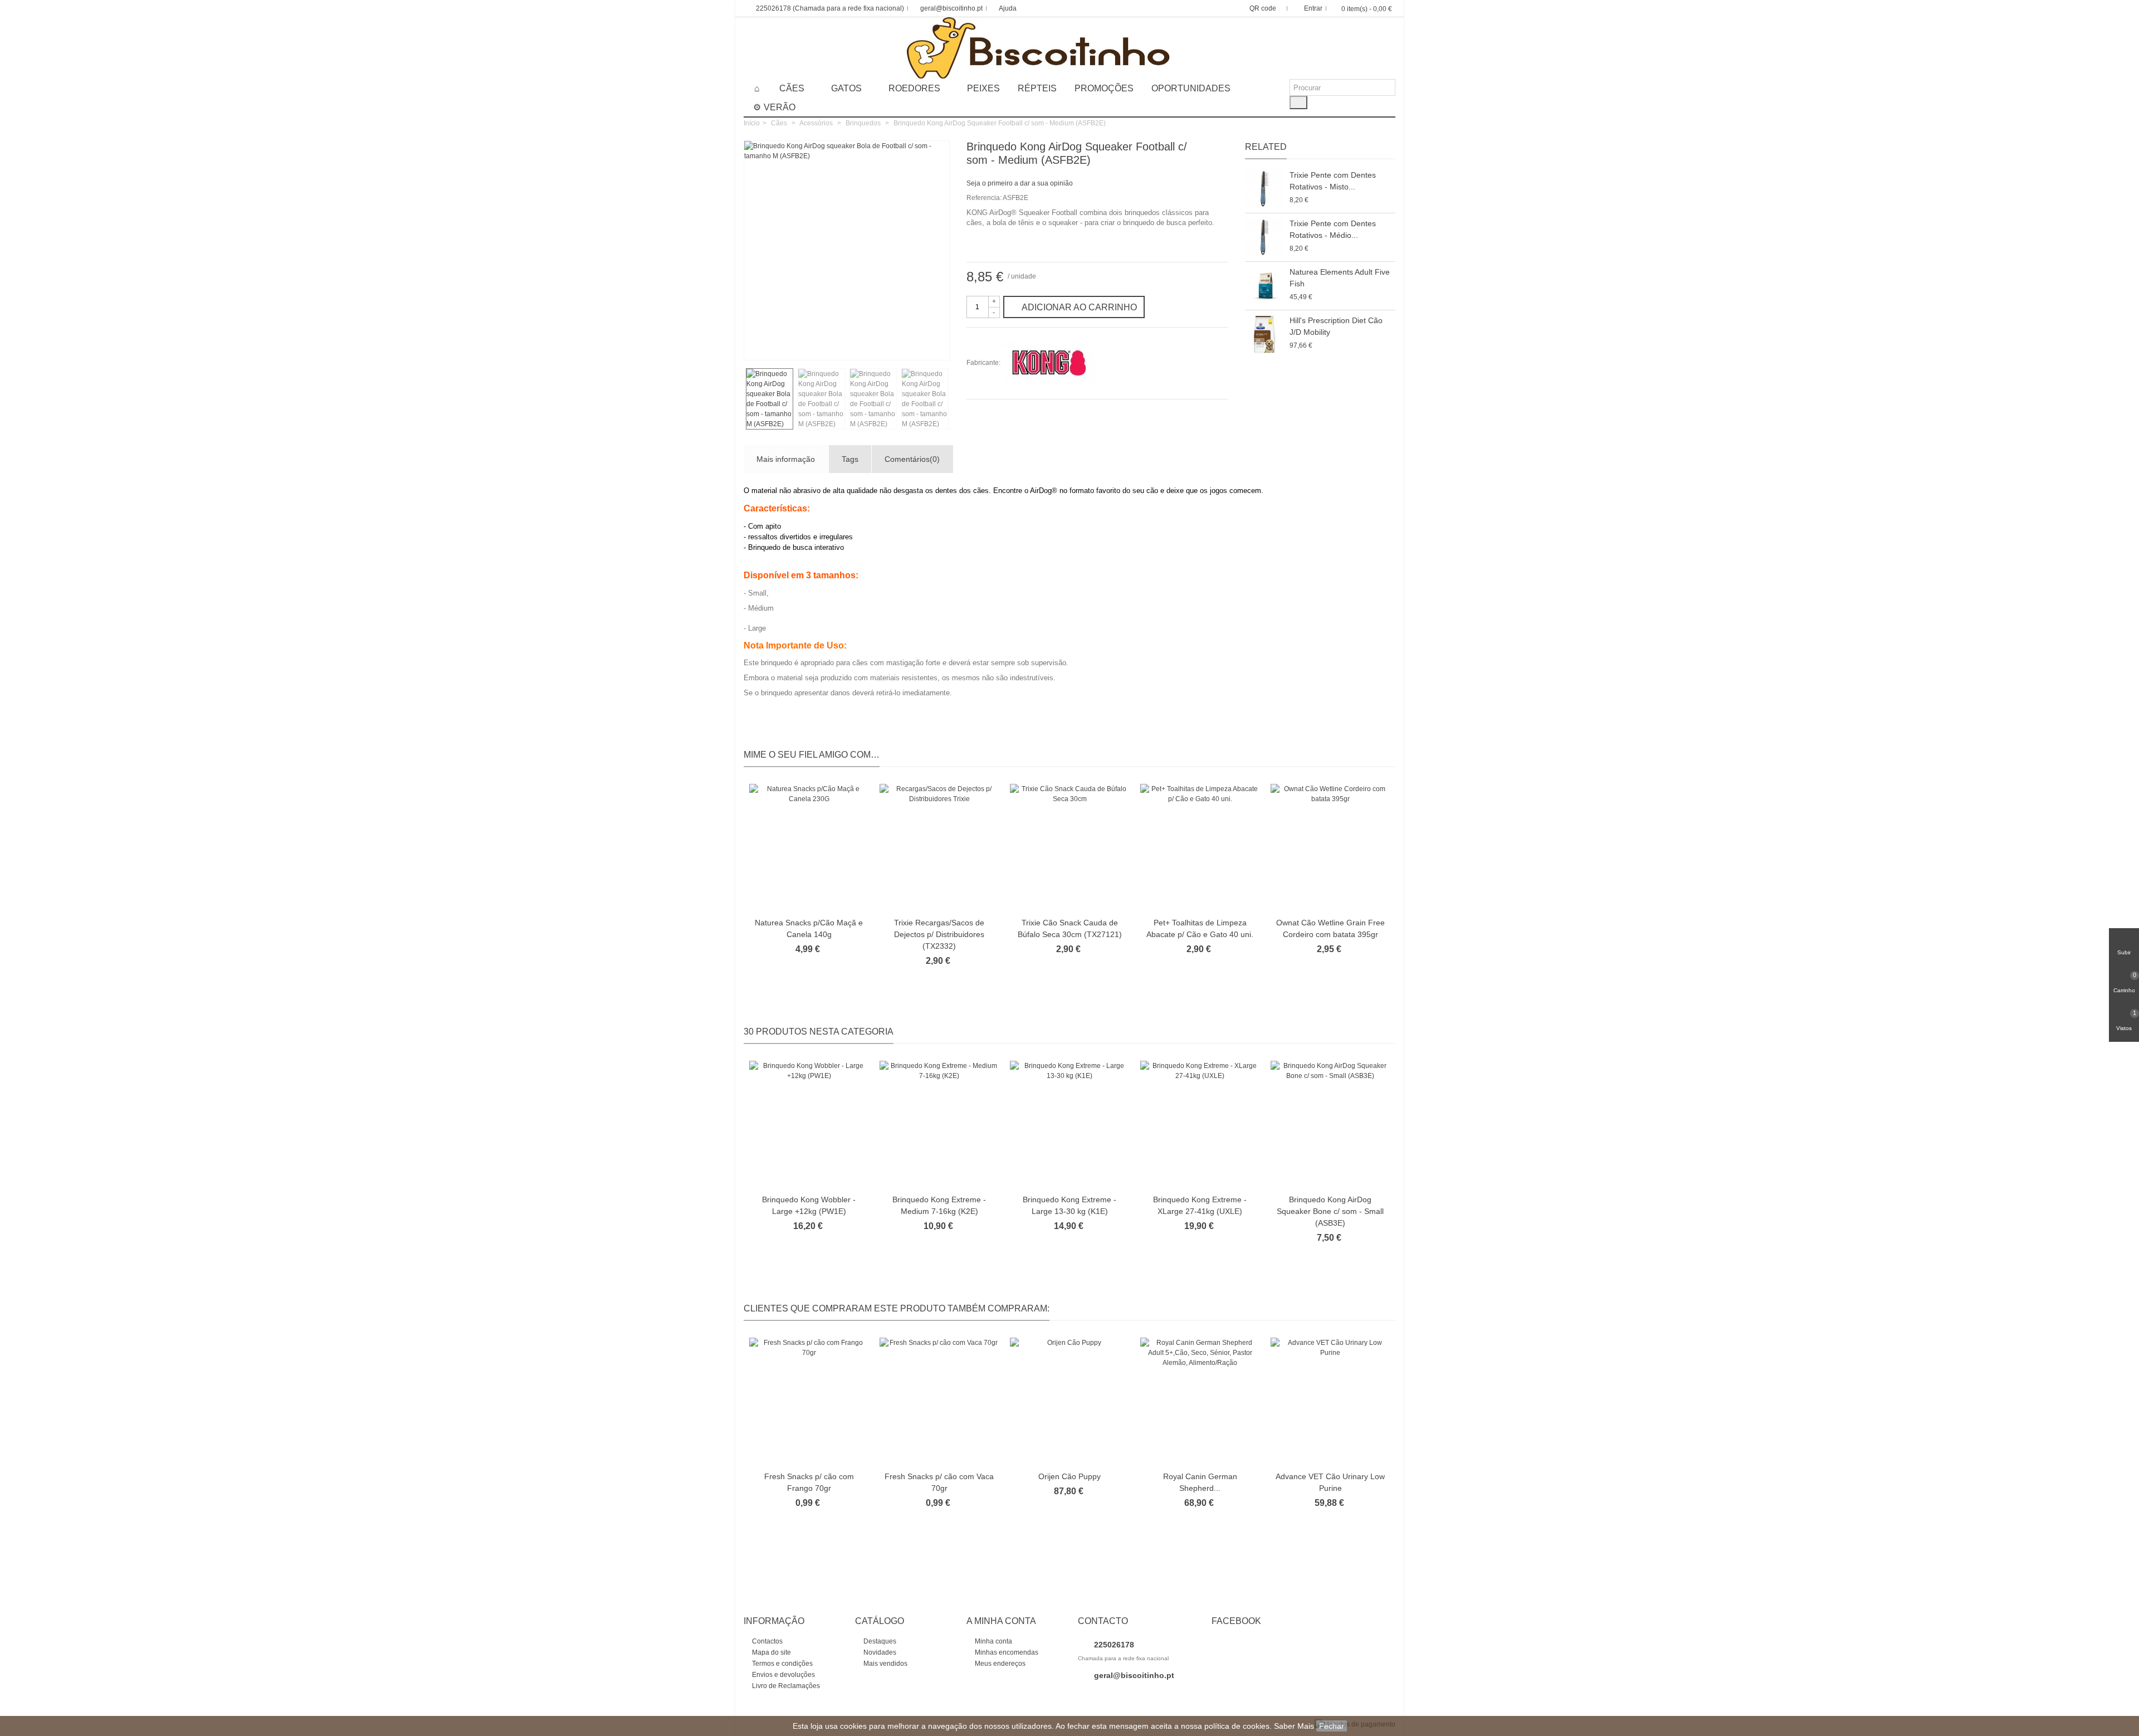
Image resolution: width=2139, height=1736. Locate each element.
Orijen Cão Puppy (1069, 1476)
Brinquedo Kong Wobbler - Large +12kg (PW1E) (809, 1205)
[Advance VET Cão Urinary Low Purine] (1330, 1401)
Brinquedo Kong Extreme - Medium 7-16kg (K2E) (939, 1205)
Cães (792, 88)
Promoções (1104, 88)
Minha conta (993, 1641)
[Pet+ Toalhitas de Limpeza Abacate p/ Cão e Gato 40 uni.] (1200, 848)
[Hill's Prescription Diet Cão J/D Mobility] (1264, 334)
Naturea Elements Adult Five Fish (1340, 278)
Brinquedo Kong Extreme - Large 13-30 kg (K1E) (1069, 1205)
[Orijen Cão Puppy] (1069, 1401)
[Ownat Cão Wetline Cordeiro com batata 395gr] (1330, 848)
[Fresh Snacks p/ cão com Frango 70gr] (809, 1401)
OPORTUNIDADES (1191, 88)
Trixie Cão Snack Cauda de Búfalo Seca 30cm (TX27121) (1070, 928)
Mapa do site (771, 1652)
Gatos (846, 88)
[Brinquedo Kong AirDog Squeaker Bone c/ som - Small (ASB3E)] (1330, 1125)
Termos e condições (782, 1664)
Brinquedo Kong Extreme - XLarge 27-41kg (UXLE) (1200, 1205)
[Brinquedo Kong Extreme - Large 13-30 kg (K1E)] (1069, 1125)
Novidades (879, 1652)
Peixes (983, 88)
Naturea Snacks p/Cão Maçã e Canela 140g (809, 928)
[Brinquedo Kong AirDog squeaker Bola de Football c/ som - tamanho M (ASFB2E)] (935, 345)
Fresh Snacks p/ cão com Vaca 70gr (939, 1482)
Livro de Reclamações (785, 1686)
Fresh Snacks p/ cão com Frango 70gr (809, 1482)
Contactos (766, 1641)
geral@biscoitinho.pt (951, 8)
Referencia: (984, 198)
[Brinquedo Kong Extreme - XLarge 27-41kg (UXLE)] (1200, 1125)
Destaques (879, 1641)
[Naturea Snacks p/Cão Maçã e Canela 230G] (809, 848)
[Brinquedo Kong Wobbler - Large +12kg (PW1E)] (809, 1125)
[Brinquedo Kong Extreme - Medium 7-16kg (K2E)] (939, 1125)
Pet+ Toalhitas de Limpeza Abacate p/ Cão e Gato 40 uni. (1200, 928)
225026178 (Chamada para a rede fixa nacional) (830, 8)
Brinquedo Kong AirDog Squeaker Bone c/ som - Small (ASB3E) (1330, 1211)
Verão (780, 107)
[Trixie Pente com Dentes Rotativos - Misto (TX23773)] (1264, 189)
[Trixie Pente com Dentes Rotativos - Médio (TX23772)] (1264, 237)
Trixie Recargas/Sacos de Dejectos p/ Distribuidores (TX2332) (939, 934)
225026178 (1113, 1645)
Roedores (914, 88)
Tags (850, 459)
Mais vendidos (885, 1664)
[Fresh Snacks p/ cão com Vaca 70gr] (939, 1401)
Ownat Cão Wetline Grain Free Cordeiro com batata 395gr (1330, 928)
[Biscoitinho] (1070, 48)
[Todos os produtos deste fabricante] (1049, 363)
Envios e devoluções (783, 1675)
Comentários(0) (912, 459)
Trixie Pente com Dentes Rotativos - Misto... (1333, 181)
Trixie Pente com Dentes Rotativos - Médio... (1333, 229)
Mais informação (786, 459)
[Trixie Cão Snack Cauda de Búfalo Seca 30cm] (1069, 848)
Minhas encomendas (1006, 1652)
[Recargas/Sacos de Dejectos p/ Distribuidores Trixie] (939, 848)
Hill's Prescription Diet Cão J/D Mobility (1336, 326)
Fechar (1332, 1726)
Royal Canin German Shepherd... (1200, 1482)
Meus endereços (999, 1664)
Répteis (1037, 88)
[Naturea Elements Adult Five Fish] (1264, 286)
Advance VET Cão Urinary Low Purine (1330, 1482)
